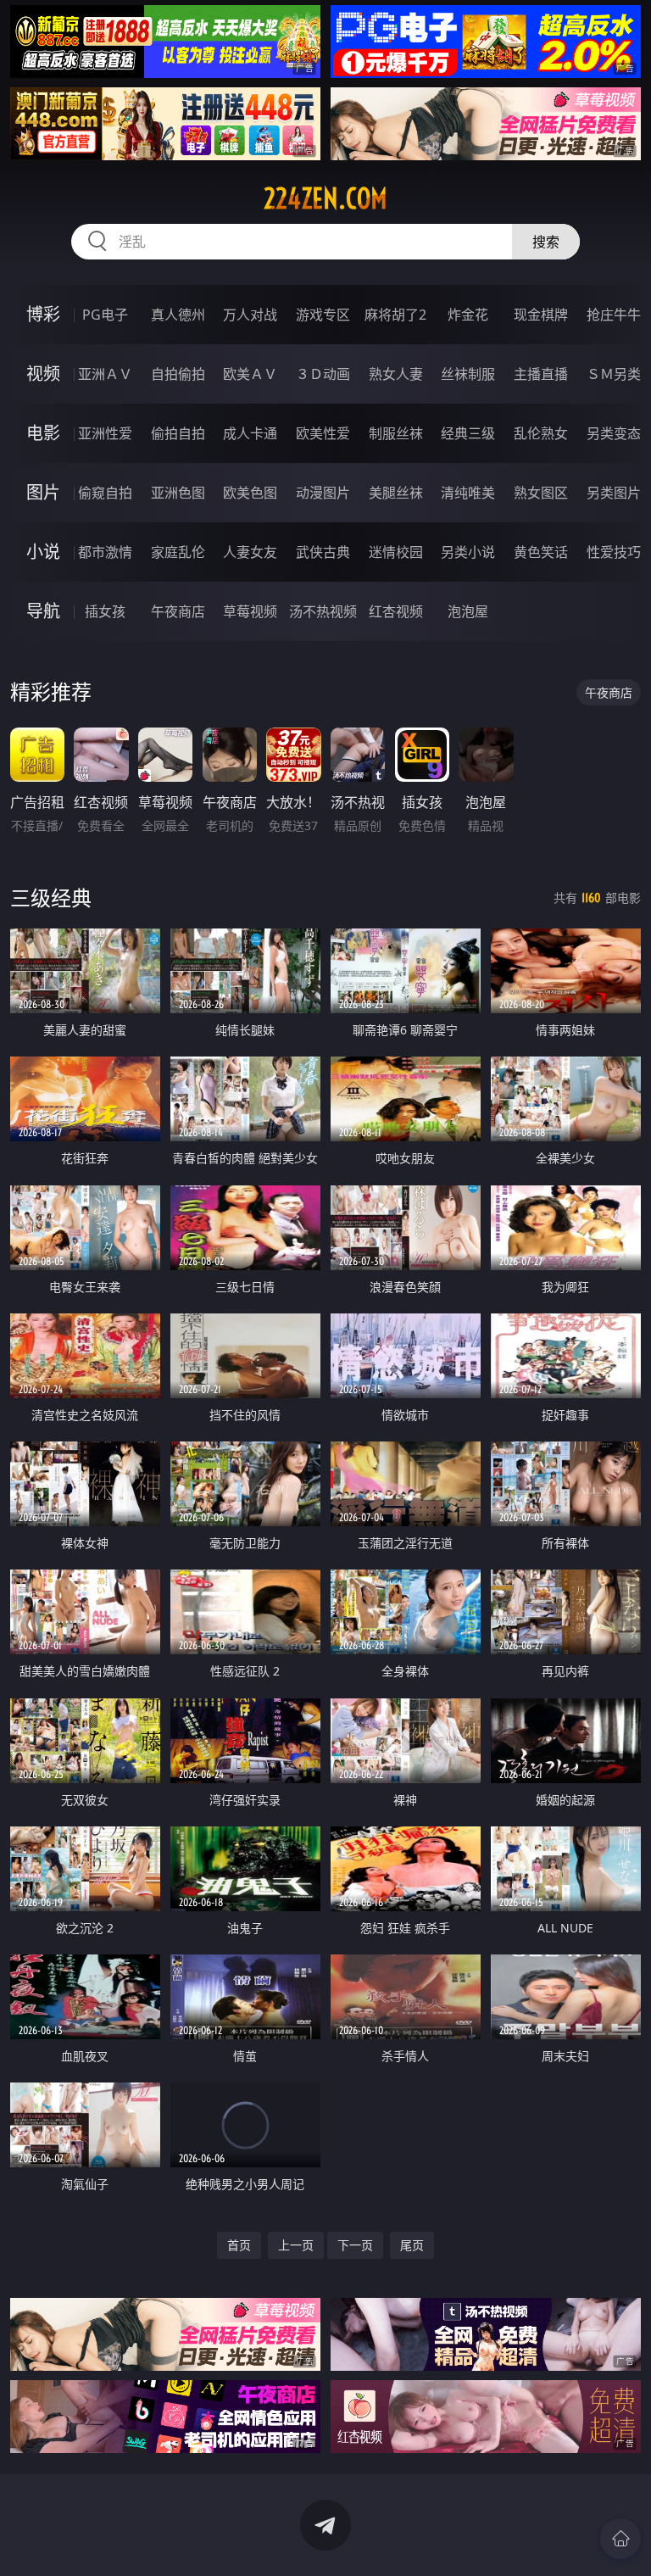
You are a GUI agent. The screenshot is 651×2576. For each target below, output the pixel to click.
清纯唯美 (468, 493)
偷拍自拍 (178, 433)
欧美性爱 (323, 433)
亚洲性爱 (105, 433)
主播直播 (541, 374)
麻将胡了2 (395, 315)
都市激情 (105, 552)
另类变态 (614, 433)
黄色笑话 (541, 552)
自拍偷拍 (178, 374)
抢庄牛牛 (614, 315)
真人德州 (178, 315)
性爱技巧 (614, 552)
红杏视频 (396, 611)
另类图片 (614, 493)
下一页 (355, 2245)
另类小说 (468, 552)
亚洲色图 (178, 493)
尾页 (412, 2245)
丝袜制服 (468, 374)
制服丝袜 (396, 433)
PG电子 (105, 315)
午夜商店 (178, 611)
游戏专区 (323, 315)
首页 (239, 2245)
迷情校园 (396, 552)
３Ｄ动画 (323, 374)
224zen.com (325, 198)
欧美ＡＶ (250, 374)
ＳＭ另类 (614, 374)
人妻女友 (250, 552)
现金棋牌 (541, 315)
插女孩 (105, 611)
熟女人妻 (396, 374)
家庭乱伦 (178, 552)
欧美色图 (250, 493)
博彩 (43, 314)
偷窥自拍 (105, 493)
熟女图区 (541, 493)
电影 (43, 433)
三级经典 (51, 898)
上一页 (296, 2245)
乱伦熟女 (541, 433)
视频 (43, 374)
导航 (43, 611)
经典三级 (468, 433)
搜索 (546, 242)
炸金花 (468, 315)
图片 (43, 492)
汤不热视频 (323, 611)
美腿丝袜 (396, 493)
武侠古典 (323, 552)
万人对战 (250, 315)
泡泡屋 (468, 611)
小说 (43, 552)
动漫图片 (323, 493)
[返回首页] (620, 2539)
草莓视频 (250, 611)
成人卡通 (250, 433)
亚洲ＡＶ (105, 374)
